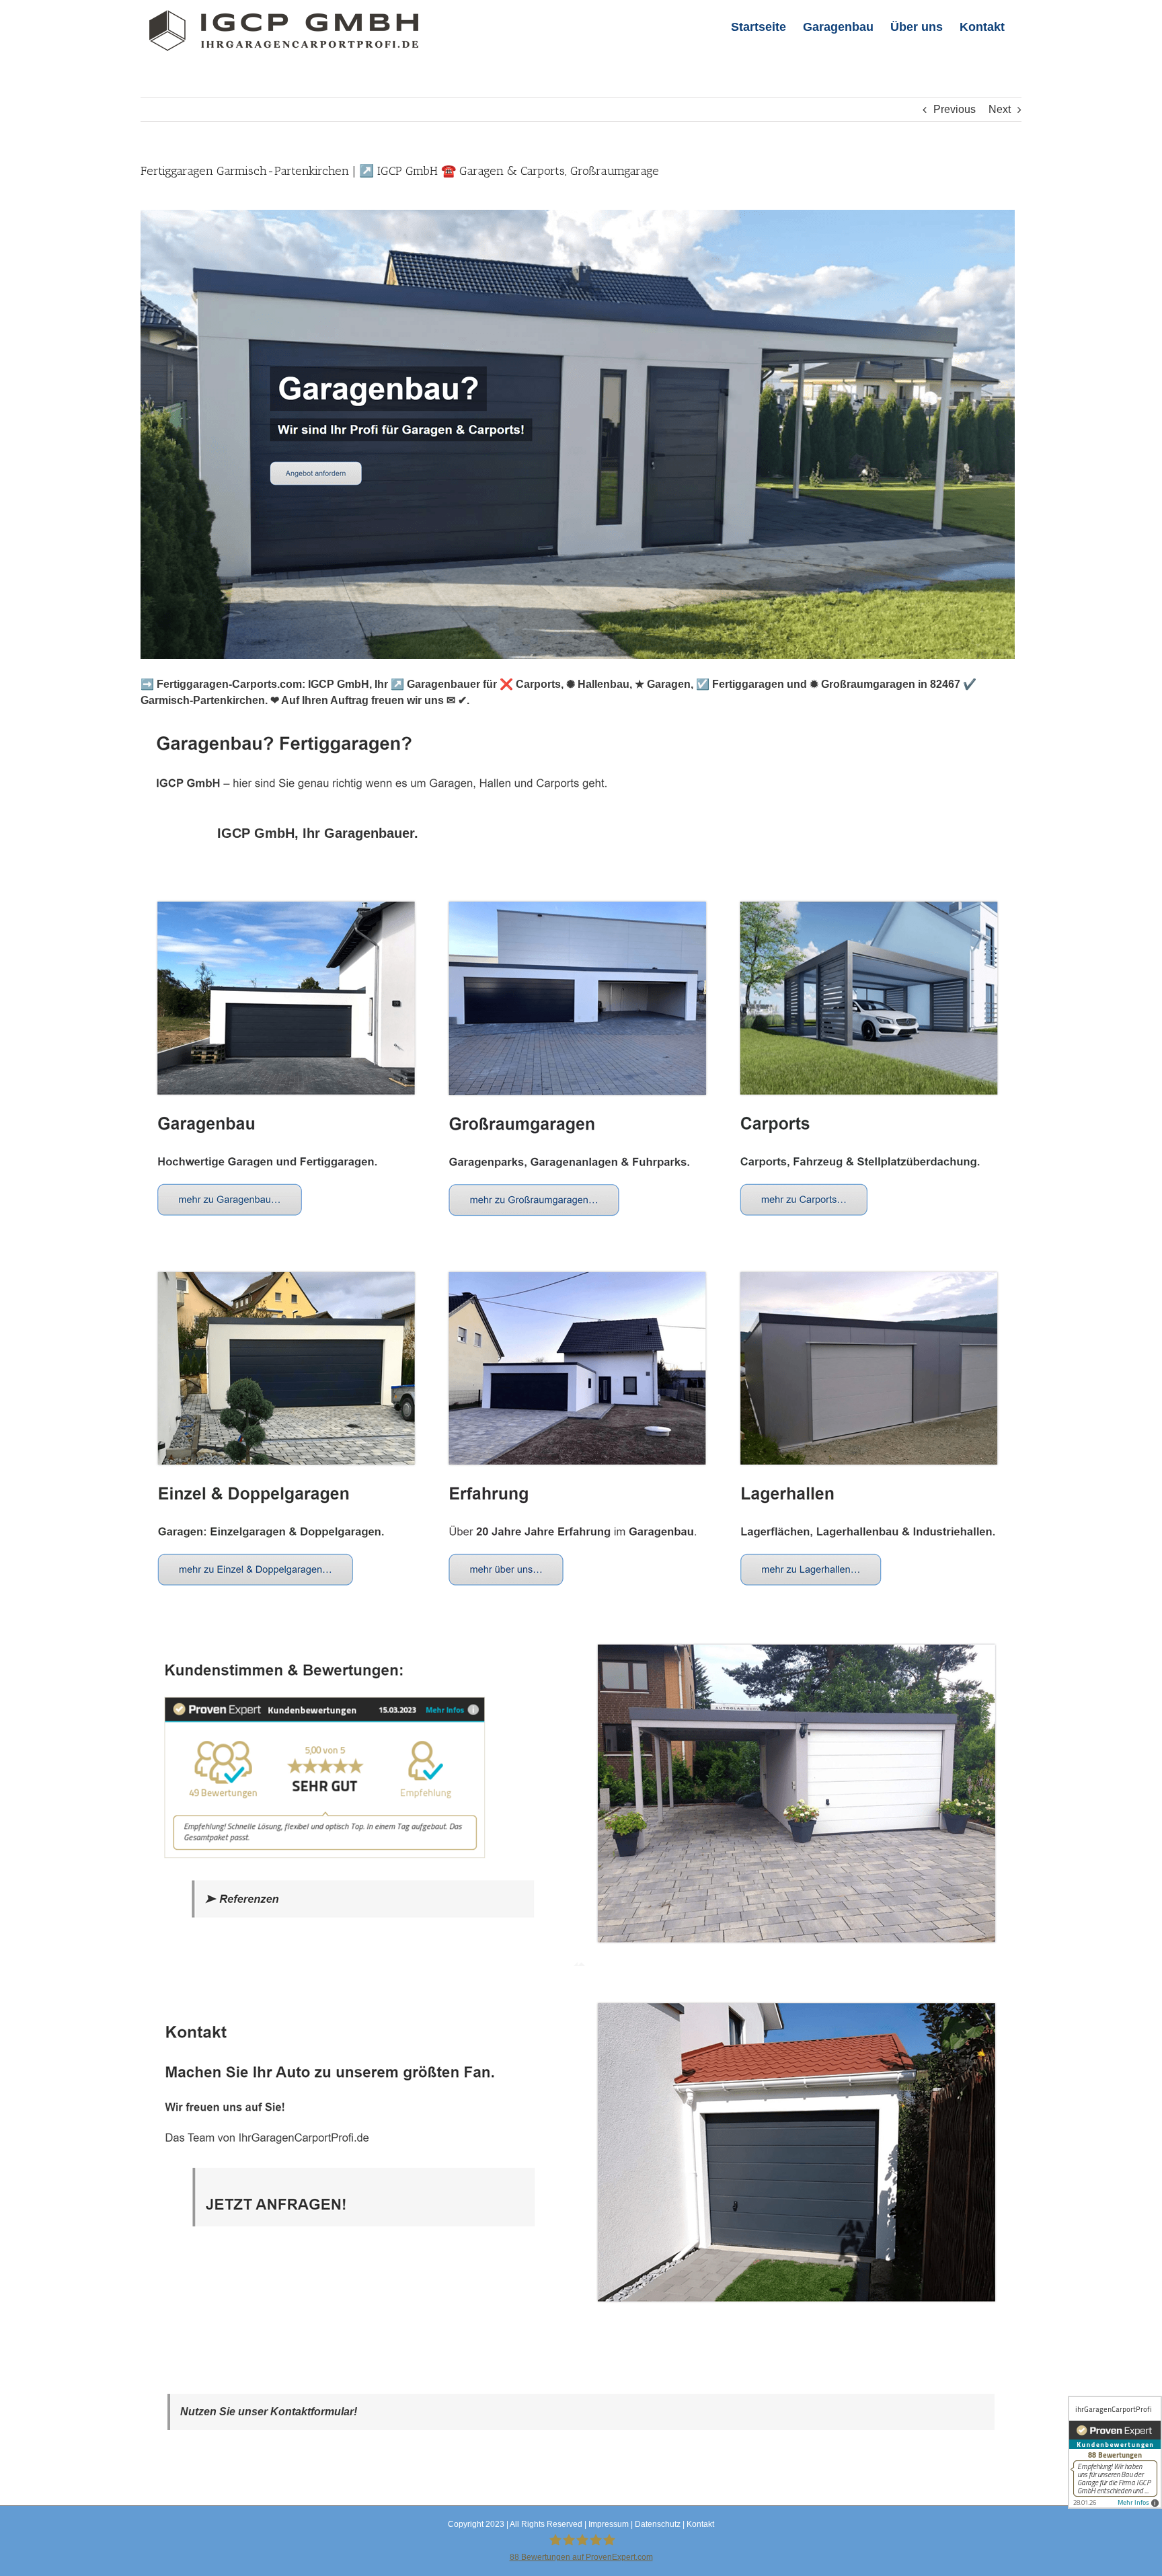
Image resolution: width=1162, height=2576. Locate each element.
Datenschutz (658, 2524)
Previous (955, 109)
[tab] (318, 833)
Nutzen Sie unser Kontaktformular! (269, 2412)
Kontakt (700, 2524)
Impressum (609, 2524)
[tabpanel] (581, 1609)
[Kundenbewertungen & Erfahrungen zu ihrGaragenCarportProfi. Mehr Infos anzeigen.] (1115, 2452)
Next (1000, 109)
